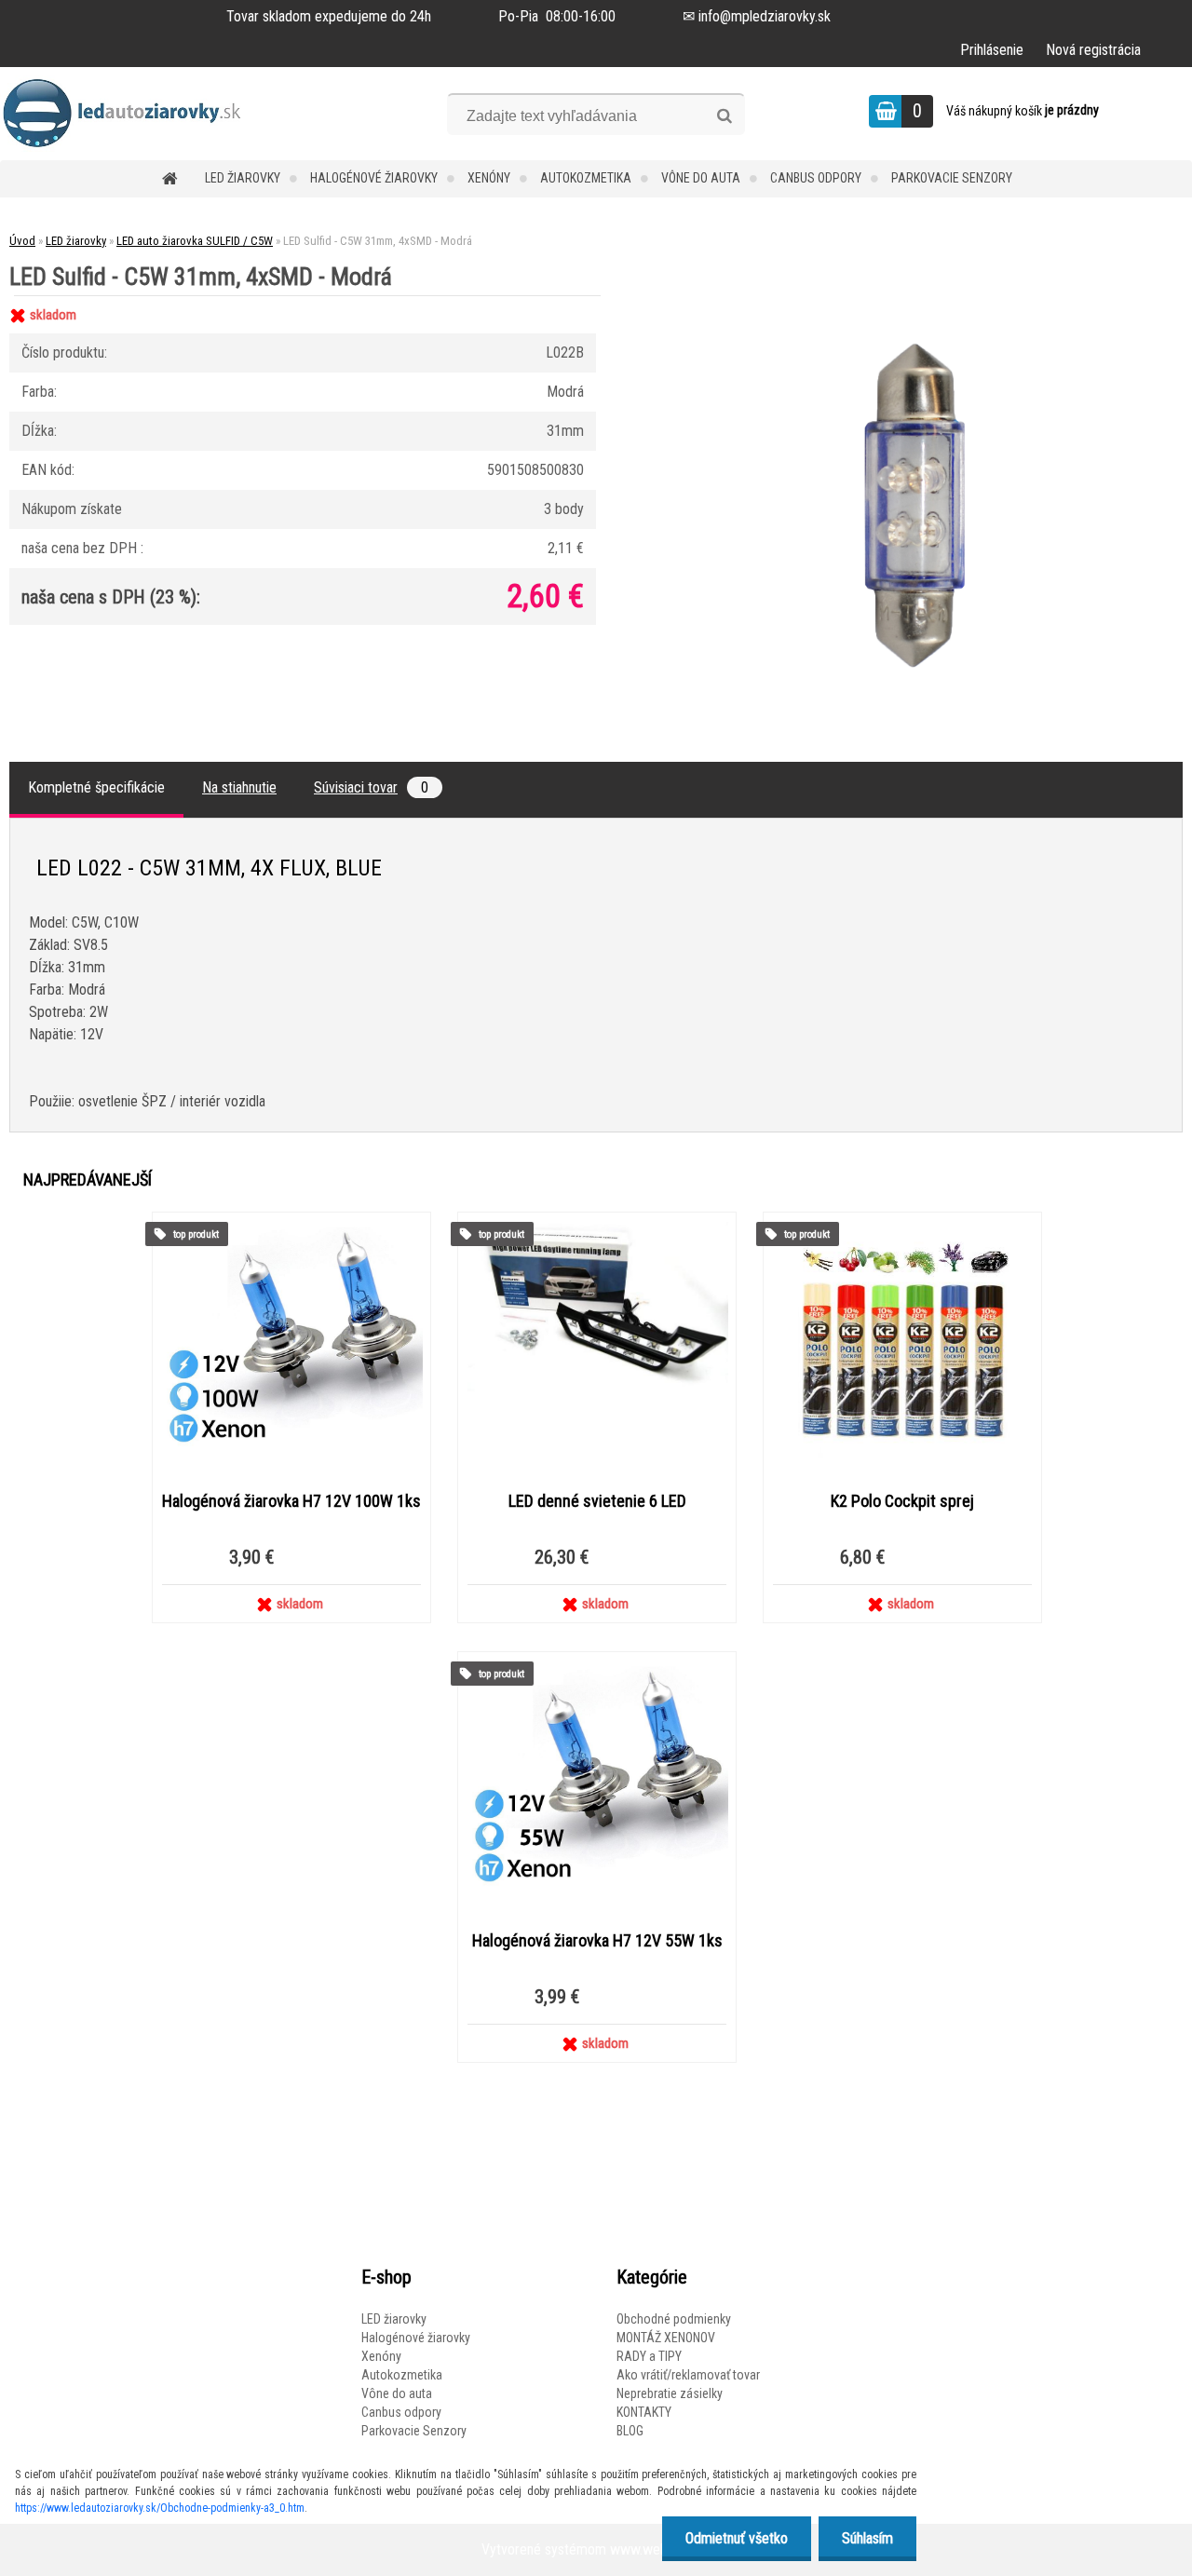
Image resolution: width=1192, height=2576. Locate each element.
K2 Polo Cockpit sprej (902, 1501)
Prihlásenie (992, 50)
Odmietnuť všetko (737, 2538)
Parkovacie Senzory (952, 178)
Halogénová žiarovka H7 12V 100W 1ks (291, 1501)
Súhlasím (867, 2538)
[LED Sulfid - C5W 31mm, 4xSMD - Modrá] (910, 296)
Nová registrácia (1093, 50)
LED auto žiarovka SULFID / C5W (195, 241)
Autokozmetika (586, 178)
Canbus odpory (816, 178)
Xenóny (489, 178)
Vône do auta (701, 178)
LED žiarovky (243, 178)
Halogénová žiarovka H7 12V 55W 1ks (597, 1941)
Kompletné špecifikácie (96, 787)
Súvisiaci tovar (371, 787)
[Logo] (128, 114)
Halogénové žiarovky (374, 178)
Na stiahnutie (239, 787)
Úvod (22, 241)
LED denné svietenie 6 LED (597, 1501)
